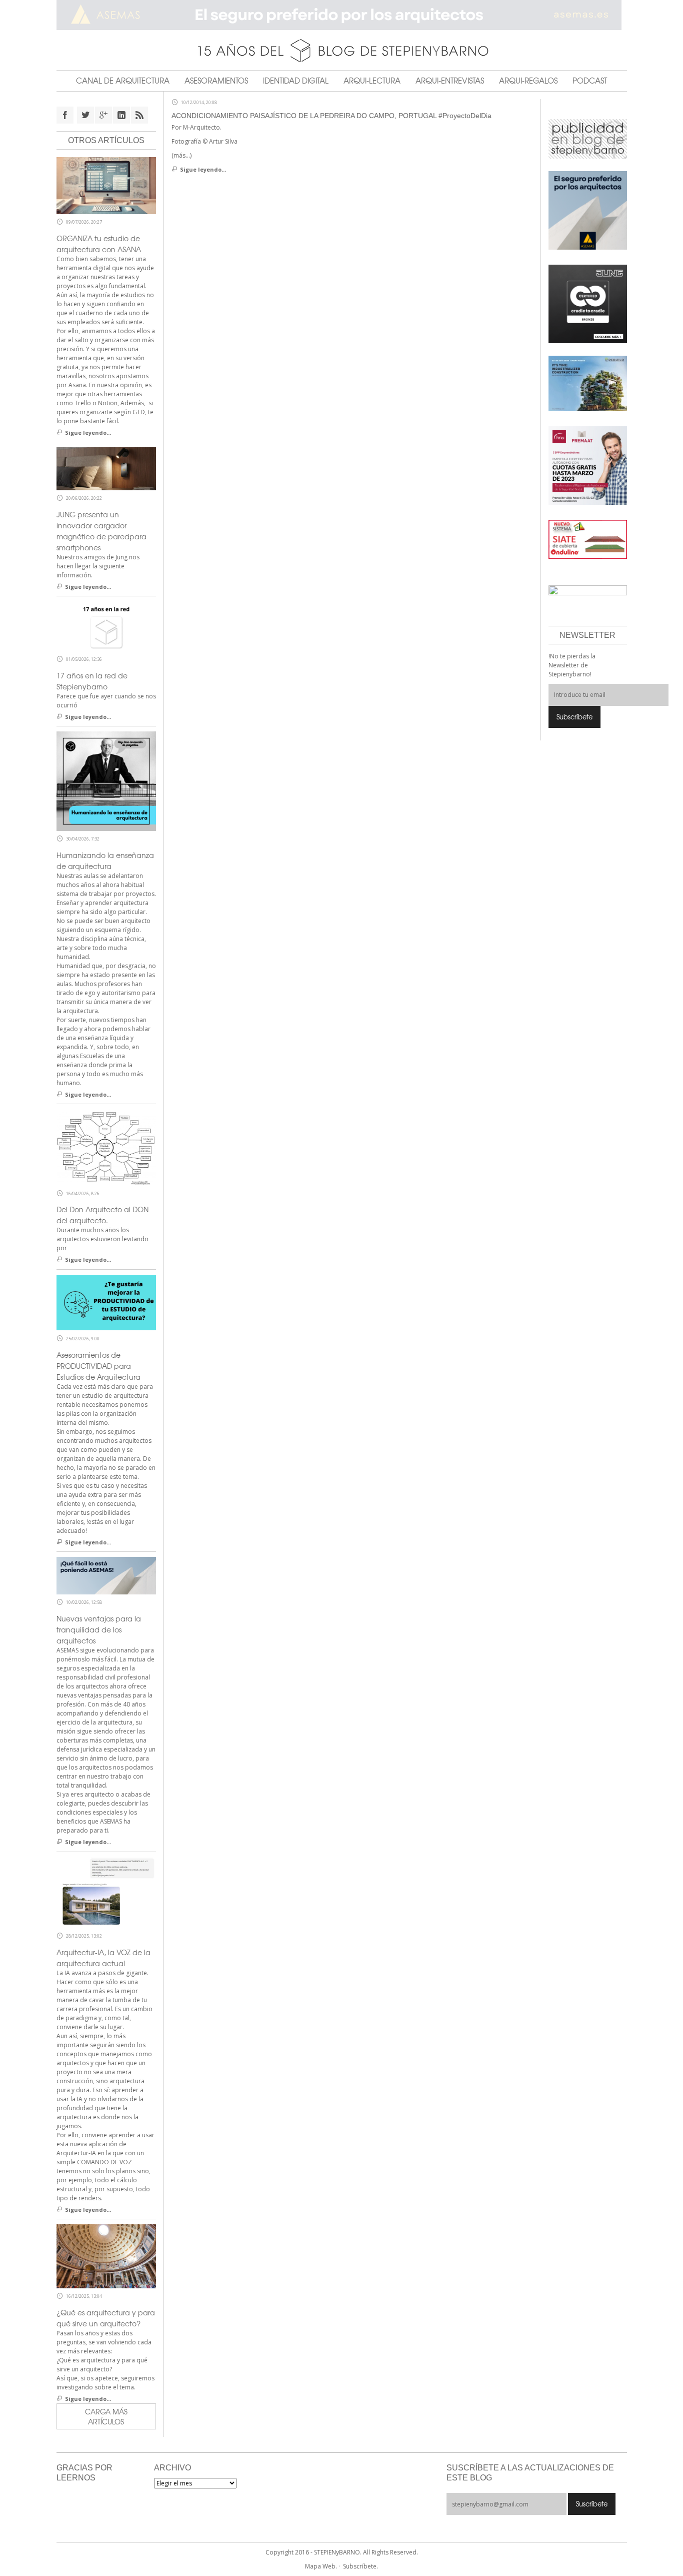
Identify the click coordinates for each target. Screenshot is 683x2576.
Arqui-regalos (528, 81)
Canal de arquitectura (123, 81)
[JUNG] (588, 303)
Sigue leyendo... (203, 169)
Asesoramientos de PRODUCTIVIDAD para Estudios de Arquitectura (98, 1366)
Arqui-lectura (372, 81)
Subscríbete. (360, 2566)
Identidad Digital (296, 81)
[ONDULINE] (588, 539)
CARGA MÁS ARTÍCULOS (106, 2416)
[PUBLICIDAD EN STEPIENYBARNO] (588, 138)
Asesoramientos (216, 81)
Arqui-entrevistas (450, 81)
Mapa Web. (321, 2566)
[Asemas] (342, 15)
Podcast (590, 81)
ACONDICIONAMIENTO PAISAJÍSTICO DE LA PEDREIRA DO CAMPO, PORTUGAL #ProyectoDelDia (331, 116)
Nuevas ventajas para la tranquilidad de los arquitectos (99, 1629)
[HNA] (588, 465)
